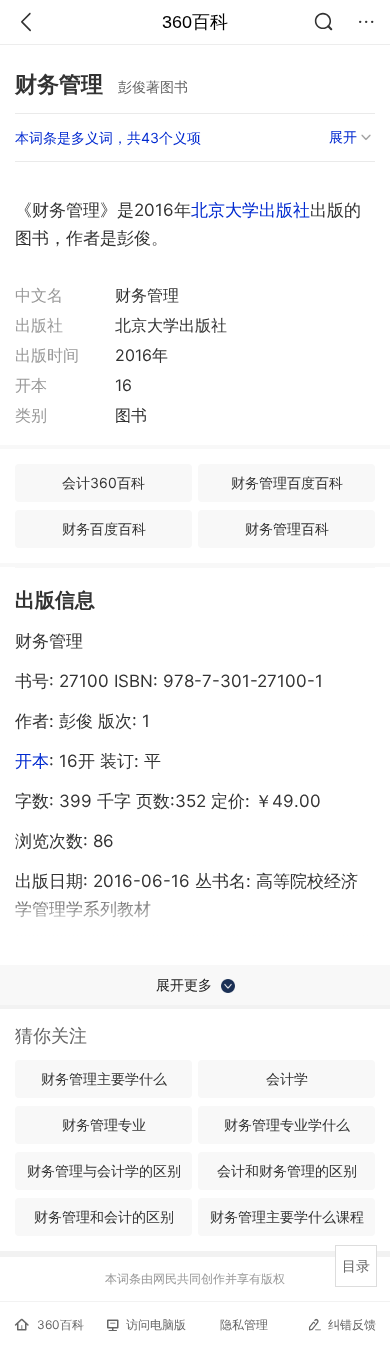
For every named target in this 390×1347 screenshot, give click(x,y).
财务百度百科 (104, 528)
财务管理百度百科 (287, 482)
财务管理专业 (104, 1124)
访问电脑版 (156, 1324)
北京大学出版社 (250, 210)
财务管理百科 (287, 528)
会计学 (287, 1078)
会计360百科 (103, 482)
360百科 (195, 22)
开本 (32, 761)
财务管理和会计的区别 (104, 1216)
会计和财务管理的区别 (287, 1170)
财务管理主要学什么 (104, 1078)
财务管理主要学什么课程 (287, 1216)
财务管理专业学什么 (287, 1124)
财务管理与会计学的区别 (104, 1170)
